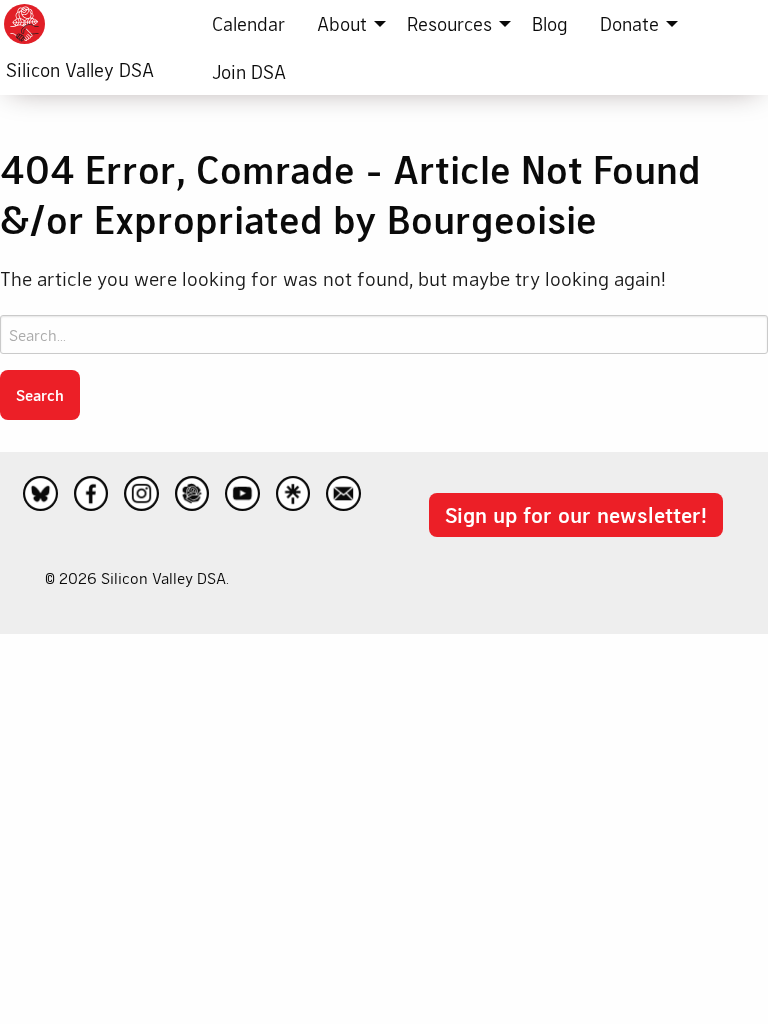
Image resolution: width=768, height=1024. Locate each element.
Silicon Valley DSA (80, 69)
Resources (449, 23)
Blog (550, 23)
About (342, 23)
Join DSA (249, 71)
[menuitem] (248, 24)
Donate (629, 23)
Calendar (248, 23)
